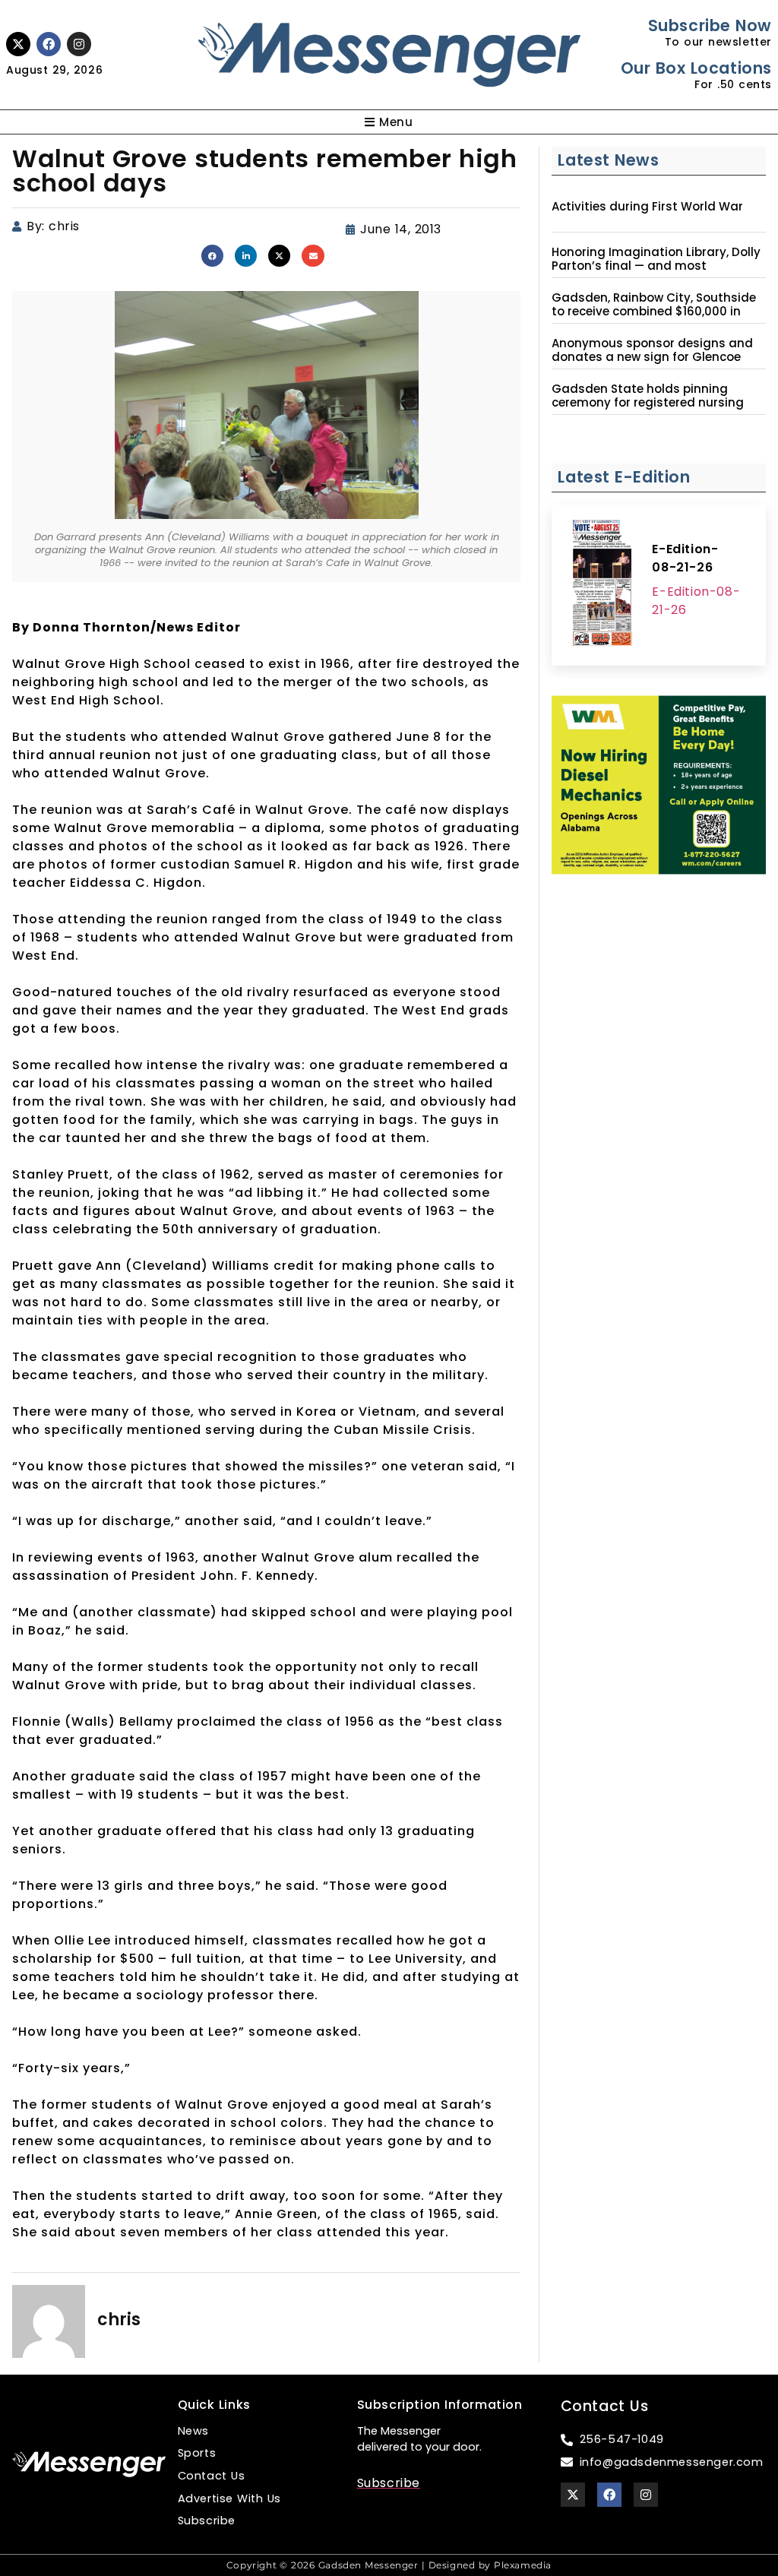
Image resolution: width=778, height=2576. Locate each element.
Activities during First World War (647, 207)
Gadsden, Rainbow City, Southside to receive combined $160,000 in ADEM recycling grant (654, 312)
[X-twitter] (18, 44)
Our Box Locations (696, 68)
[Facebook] (49, 44)
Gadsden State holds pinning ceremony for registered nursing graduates (648, 403)
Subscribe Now (710, 25)
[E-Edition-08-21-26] (602, 585)
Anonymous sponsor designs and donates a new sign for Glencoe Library (652, 357)
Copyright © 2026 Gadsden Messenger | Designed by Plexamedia (389, 2565)
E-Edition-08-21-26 (685, 558)
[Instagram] (79, 44)
